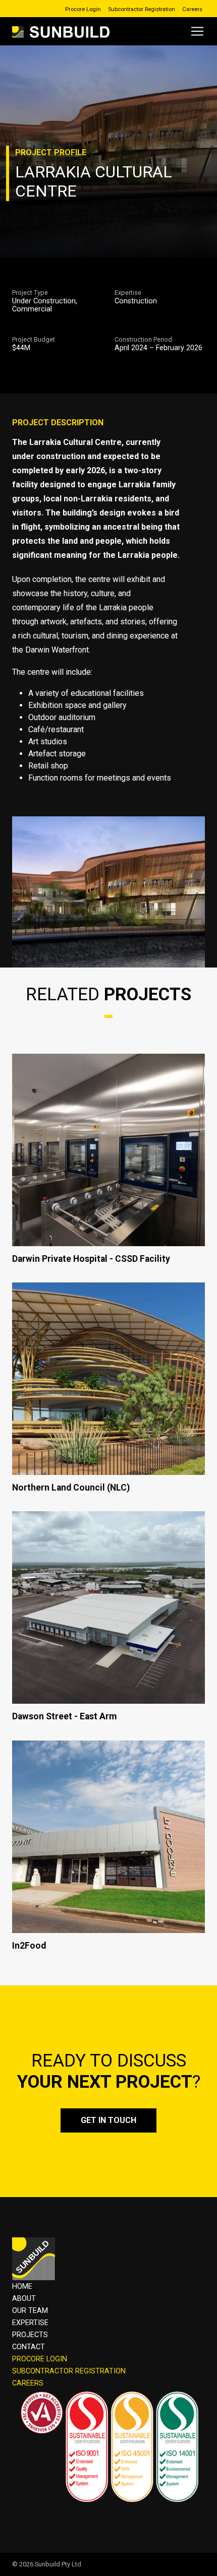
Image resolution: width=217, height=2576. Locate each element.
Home (22, 2287)
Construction (136, 301)
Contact (29, 2347)
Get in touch (108, 2120)
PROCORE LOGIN (40, 2359)
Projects (30, 2335)
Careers (192, 9)
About (24, 2299)
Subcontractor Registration (142, 9)
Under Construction (44, 301)
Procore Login (83, 9)
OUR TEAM (30, 2311)
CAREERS (28, 2383)
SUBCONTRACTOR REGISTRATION (69, 2371)
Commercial (32, 309)
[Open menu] (197, 31)
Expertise (30, 2323)
